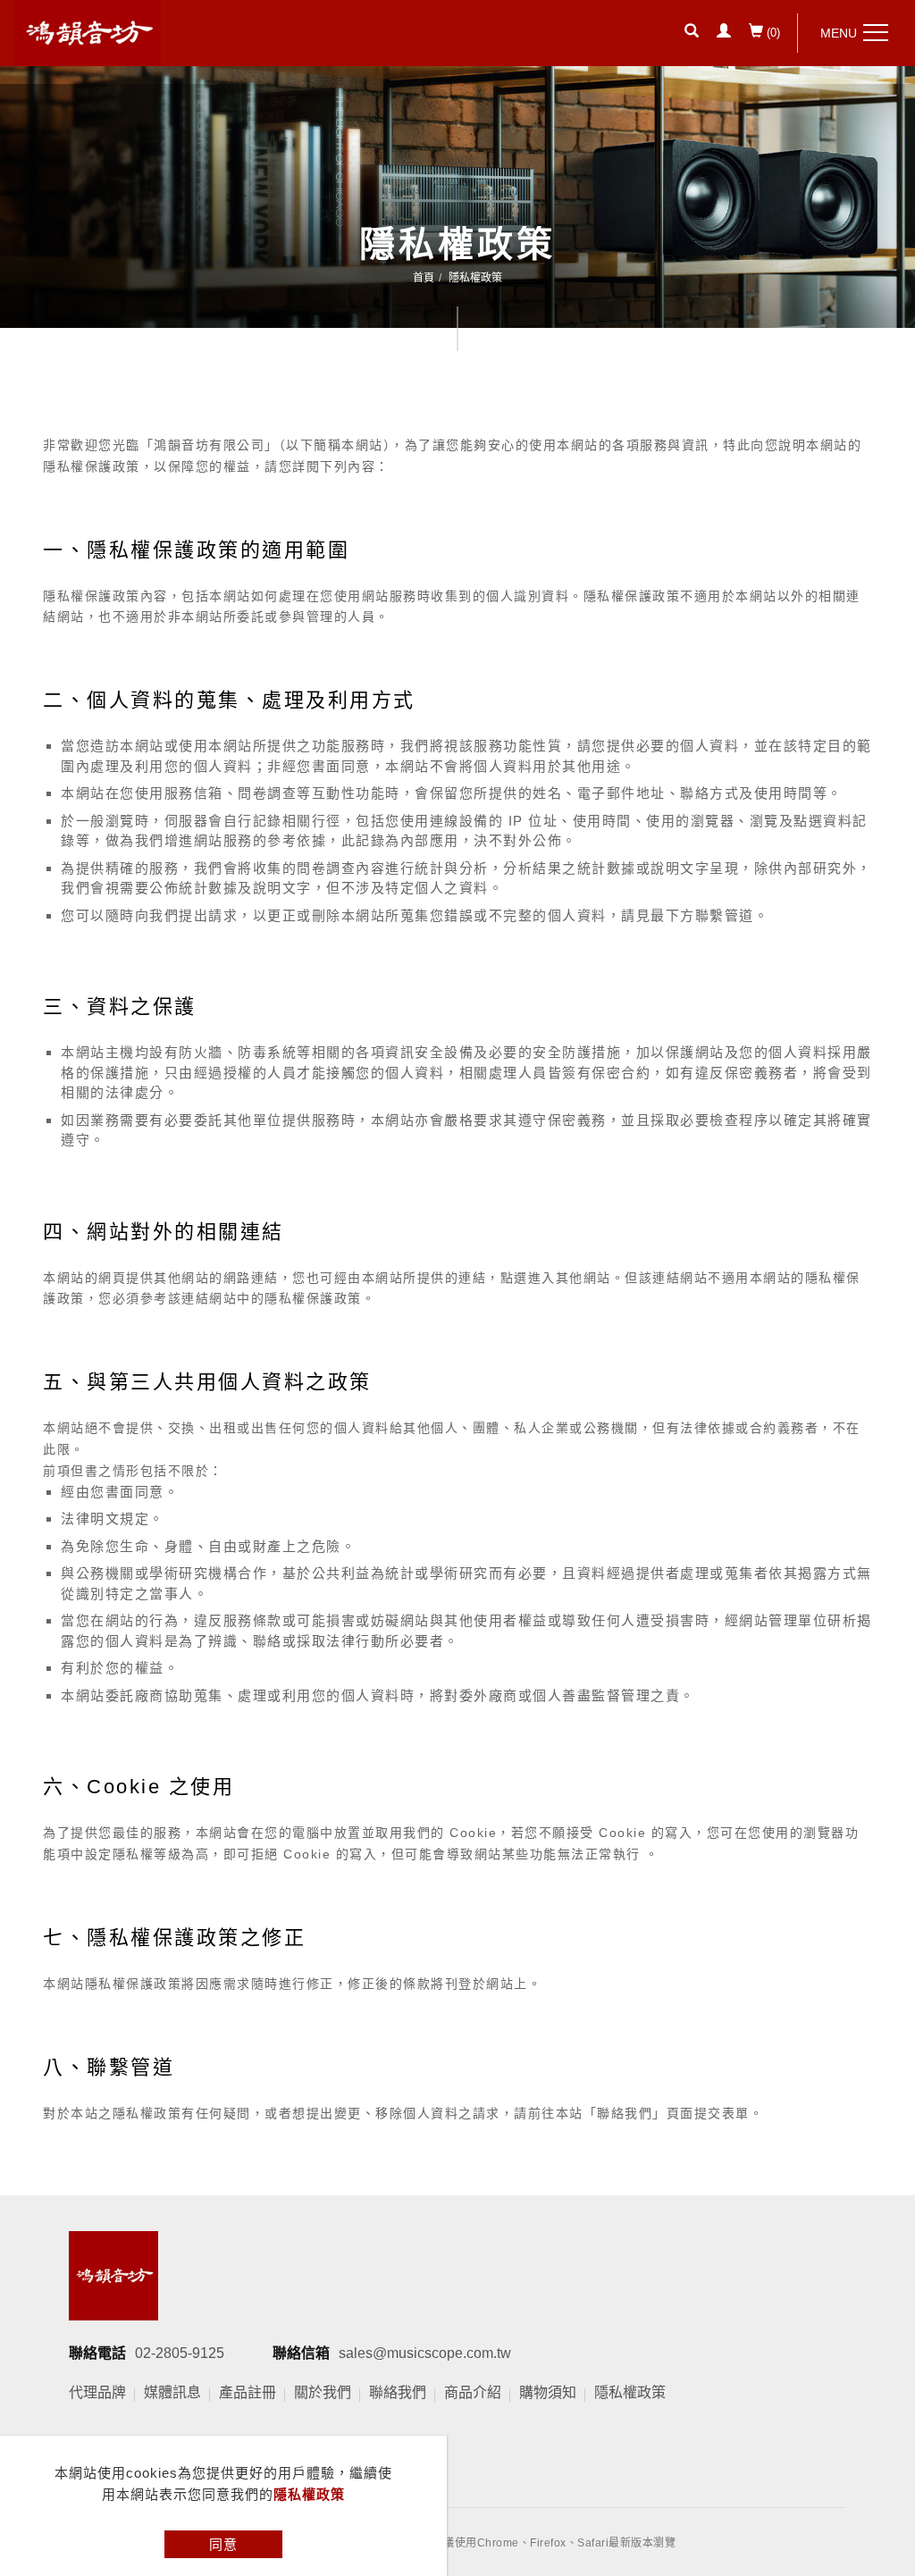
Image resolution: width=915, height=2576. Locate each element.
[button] (692, 33)
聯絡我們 (398, 2392)
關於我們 (323, 2392)
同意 (223, 2544)
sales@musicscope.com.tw (425, 2353)
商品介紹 (473, 2392)
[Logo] (87, 32)
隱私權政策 (309, 2494)
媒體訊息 (172, 2392)
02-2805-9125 (180, 2353)
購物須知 (548, 2392)
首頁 (424, 278)
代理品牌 (97, 2392)
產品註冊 (248, 2392)
